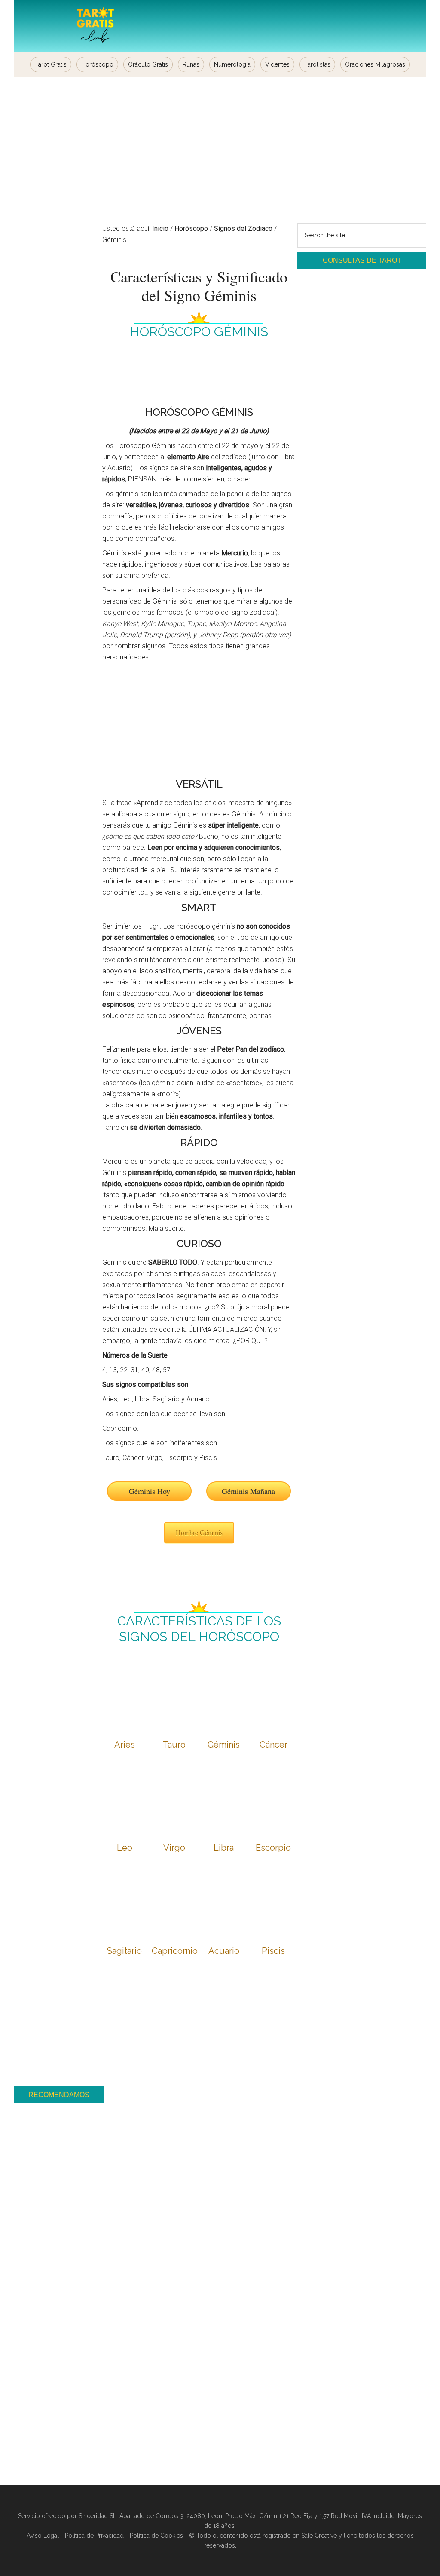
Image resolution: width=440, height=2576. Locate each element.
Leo (125, 1848)
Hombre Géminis (199, 1532)
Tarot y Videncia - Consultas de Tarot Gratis (95, 26)
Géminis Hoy (150, 1491)
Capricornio (175, 1951)
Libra (224, 1848)
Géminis (224, 1745)
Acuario (224, 1951)
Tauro (174, 1745)
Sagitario (124, 1951)
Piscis (273, 1951)
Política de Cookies (156, 2536)
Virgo (174, 1848)
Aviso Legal (43, 2536)
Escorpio (273, 1848)
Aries (125, 1745)
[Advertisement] (220, 141)
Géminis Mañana (248, 1491)
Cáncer (273, 1745)
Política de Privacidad (94, 2536)
